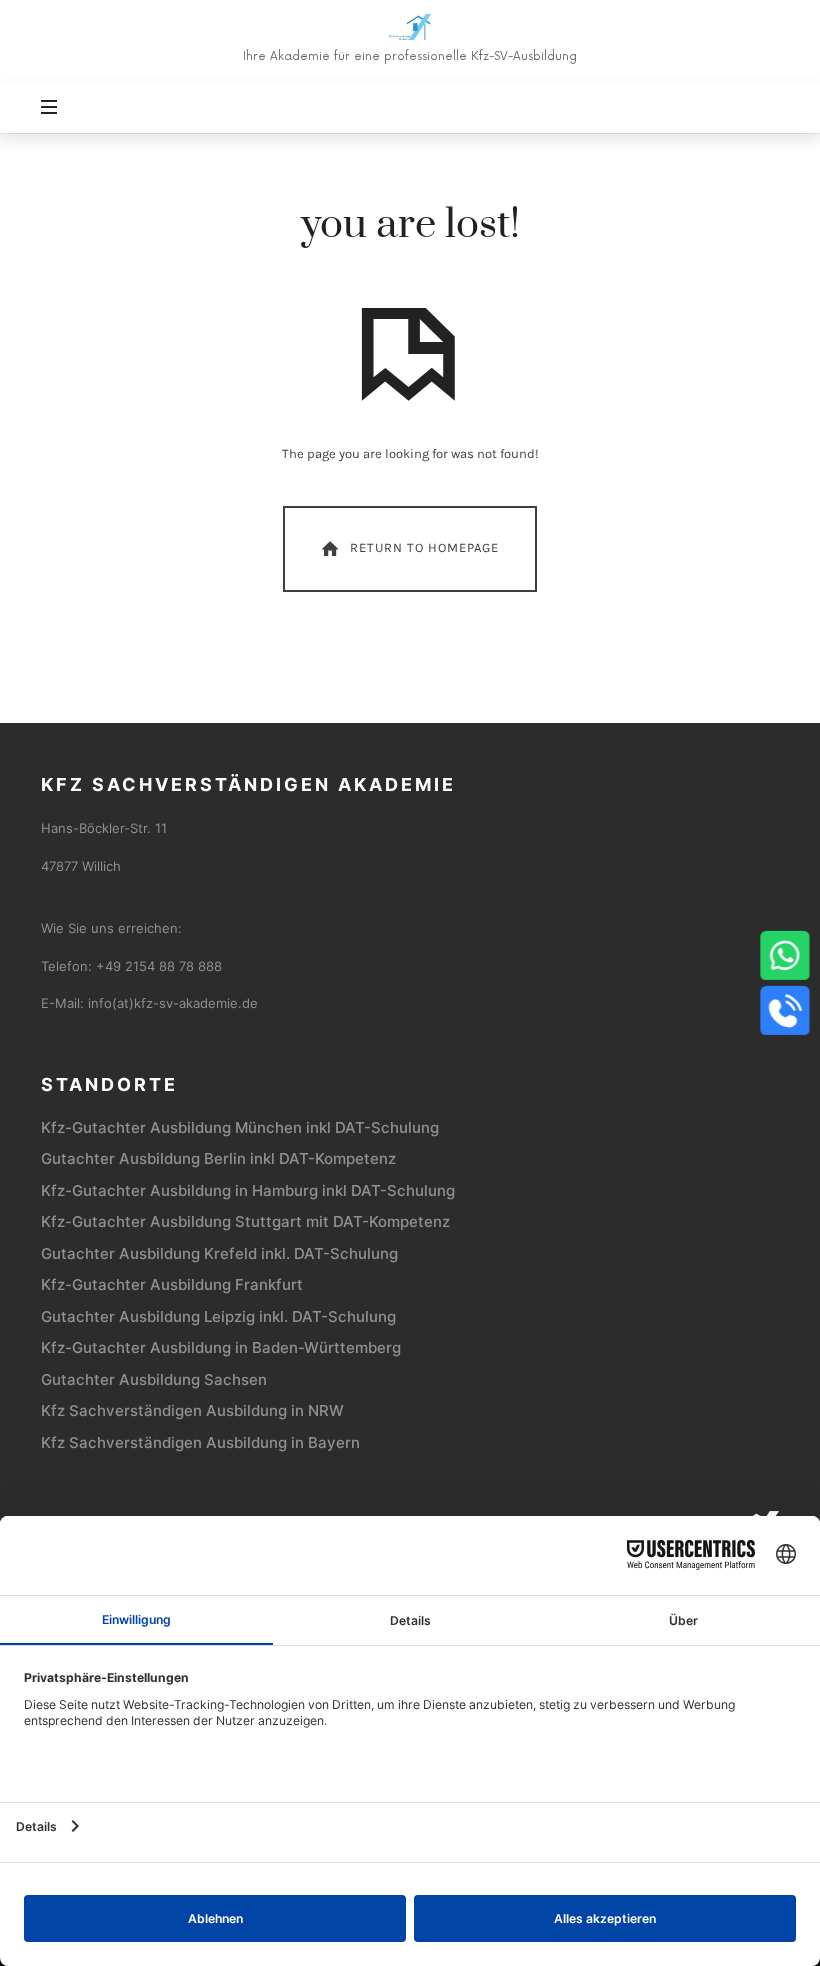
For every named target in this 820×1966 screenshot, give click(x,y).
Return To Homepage (424, 547)
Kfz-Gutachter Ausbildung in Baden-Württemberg (221, 1347)
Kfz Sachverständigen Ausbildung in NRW (192, 1410)
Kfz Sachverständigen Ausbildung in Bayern (200, 1442)
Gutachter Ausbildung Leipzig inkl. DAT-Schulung (218, 1316)
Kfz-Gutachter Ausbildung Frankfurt (172, 1284)
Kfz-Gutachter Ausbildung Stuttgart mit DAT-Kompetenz (245, 1221)
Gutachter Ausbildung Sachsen (154, 1379)
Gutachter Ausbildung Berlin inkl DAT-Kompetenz (218, 1158)
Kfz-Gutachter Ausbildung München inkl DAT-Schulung (240, 1127)
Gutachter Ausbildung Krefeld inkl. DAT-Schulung (219, 1253)
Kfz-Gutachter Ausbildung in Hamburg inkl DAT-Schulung (248, 1190)
